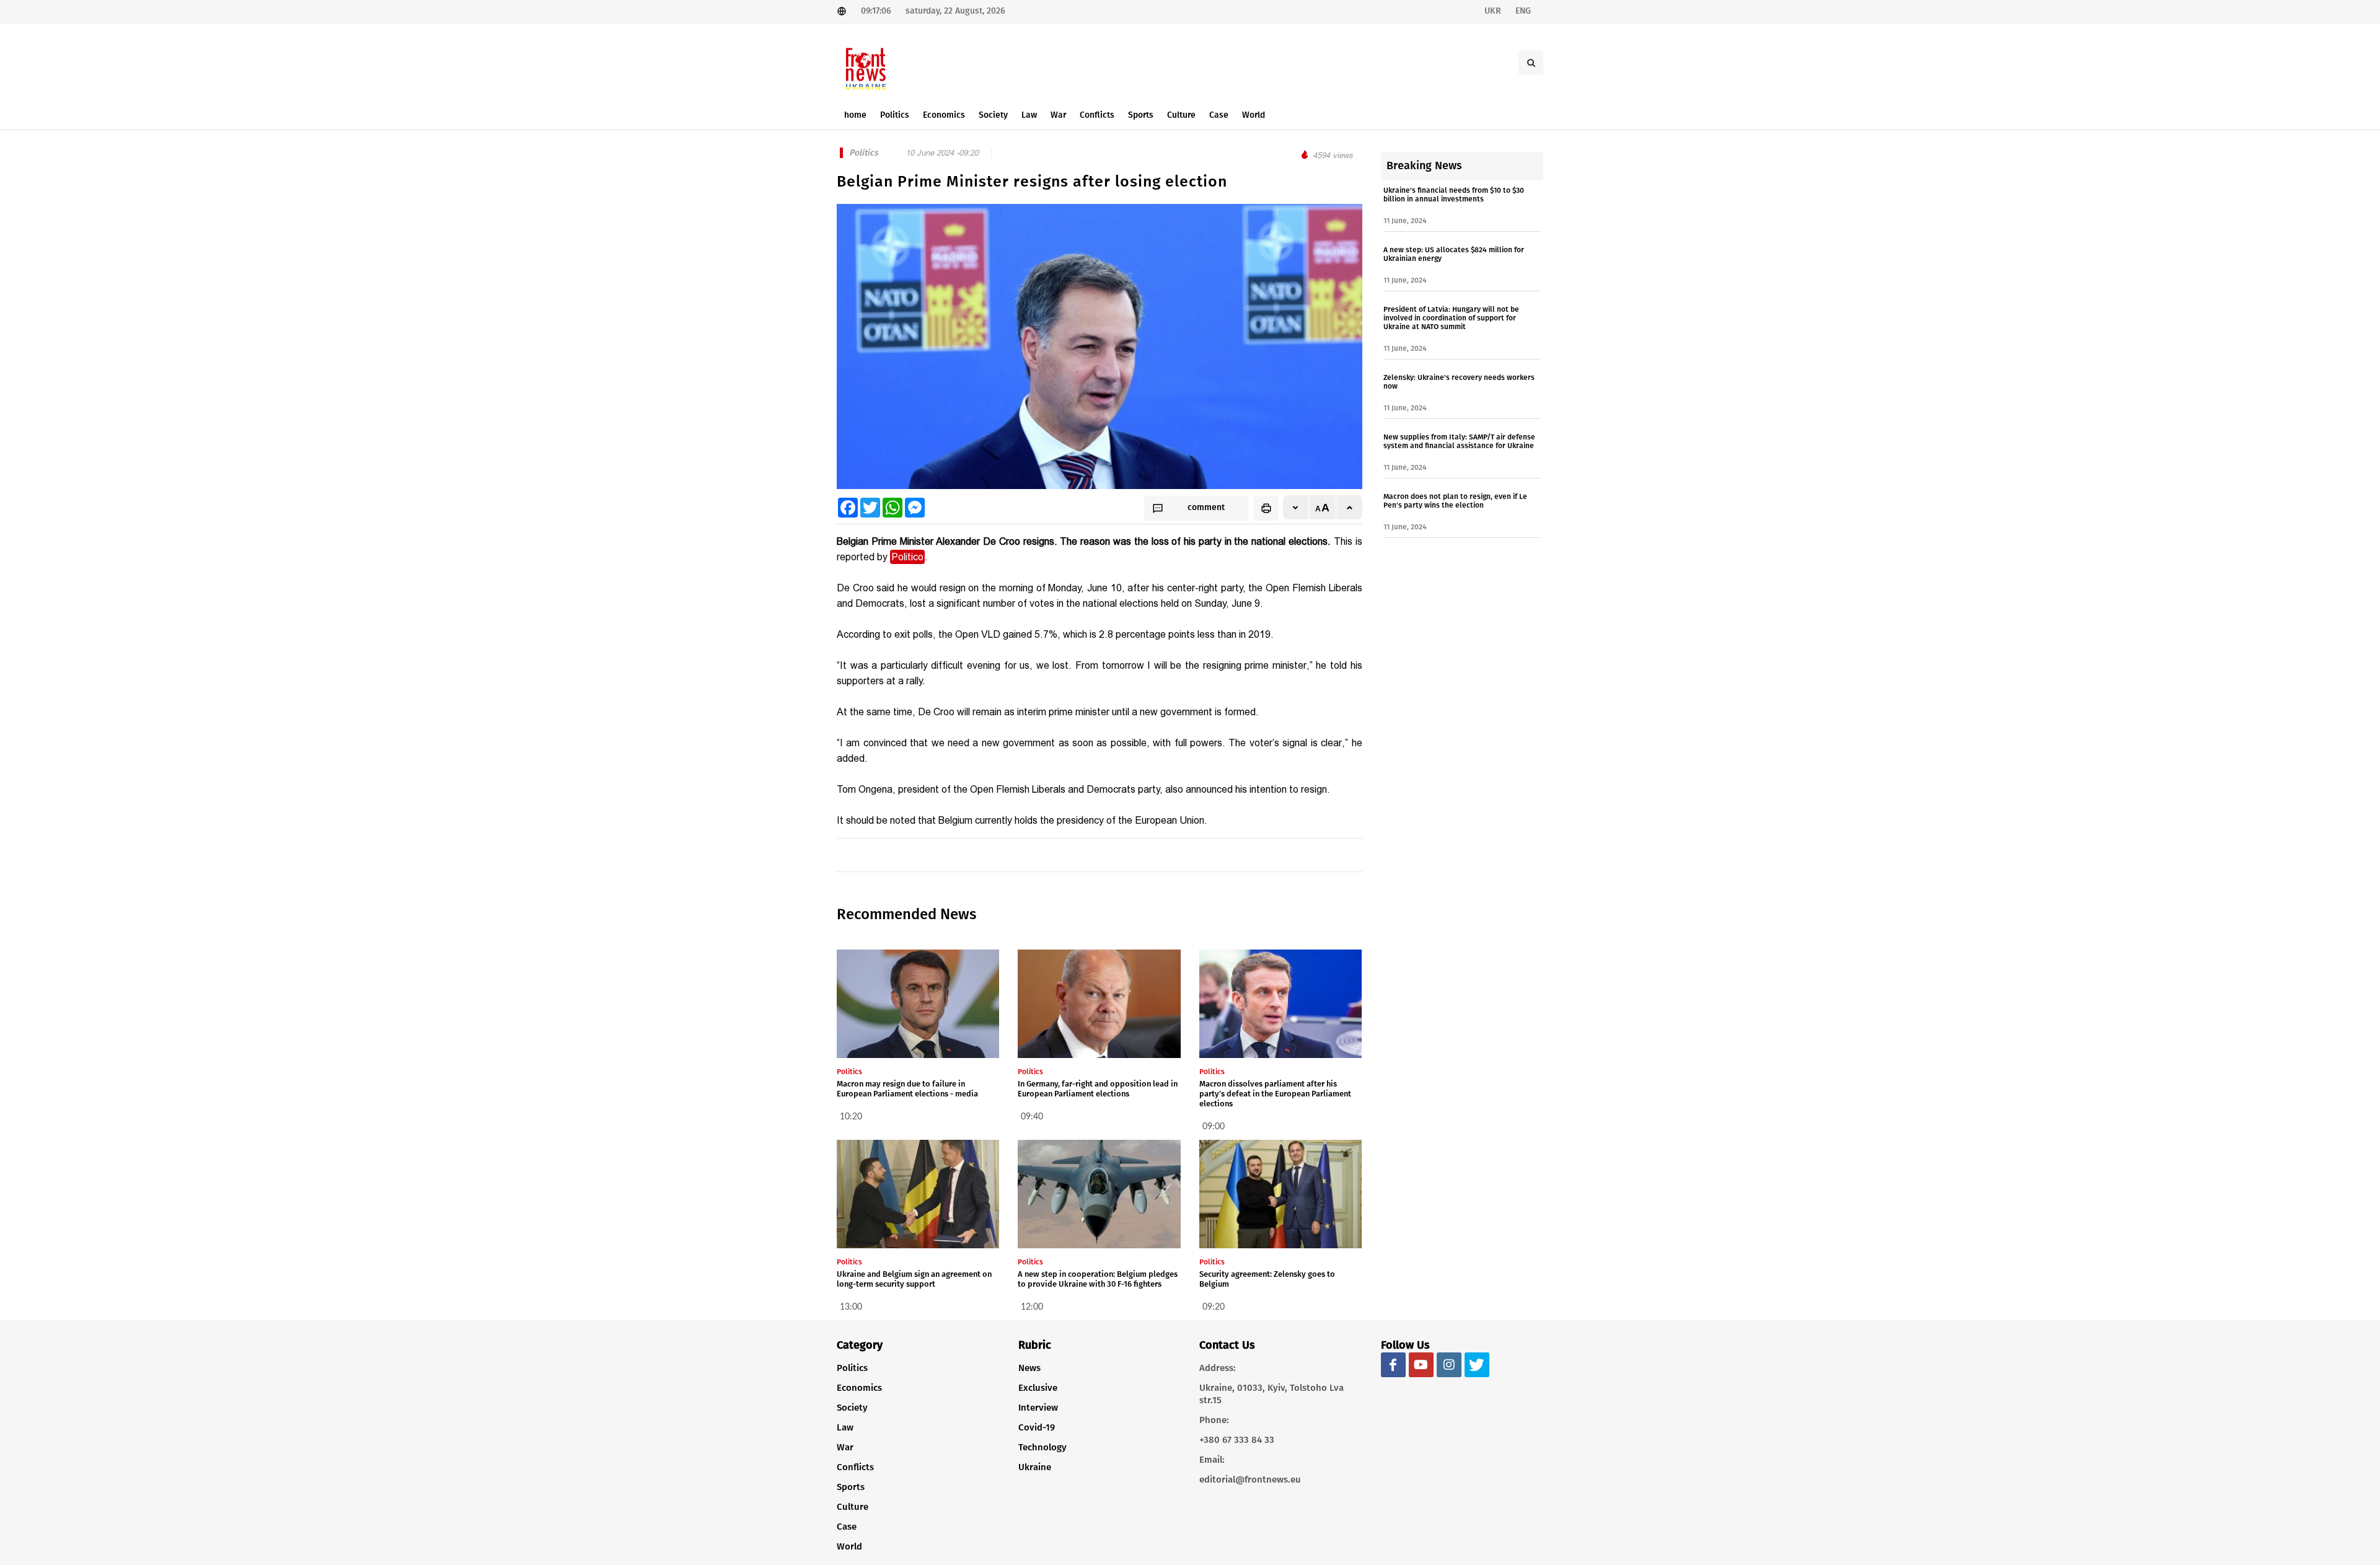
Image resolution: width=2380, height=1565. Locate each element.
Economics (859, 1388)
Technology (1042, 1447)
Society (852, 1408)
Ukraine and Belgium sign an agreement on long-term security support (914, 1279)
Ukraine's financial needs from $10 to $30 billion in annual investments (1454, 195)
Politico (907, 557)
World (849, 1546)
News (1029, 1368)
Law (845, 1427)
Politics (852, 1368)
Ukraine (1035, 1467)
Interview (1038, 1408)
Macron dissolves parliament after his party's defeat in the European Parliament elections (1275, 1094)
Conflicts (855, 1467)
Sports (851, 1487)
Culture (853, 1507)
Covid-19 (1037, 1427)
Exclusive (1038, 1388)
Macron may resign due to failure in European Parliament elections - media (907, 1089)
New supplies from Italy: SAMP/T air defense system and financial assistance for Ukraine (1459, 441)
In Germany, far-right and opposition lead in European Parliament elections (1098, 1089)
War (845, 1447)
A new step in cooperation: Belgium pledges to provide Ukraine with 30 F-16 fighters (1098, 1279)
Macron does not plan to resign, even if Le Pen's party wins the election (1455, 501)
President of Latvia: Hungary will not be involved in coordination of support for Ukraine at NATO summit (1451, 318)
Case (847, 1527)
